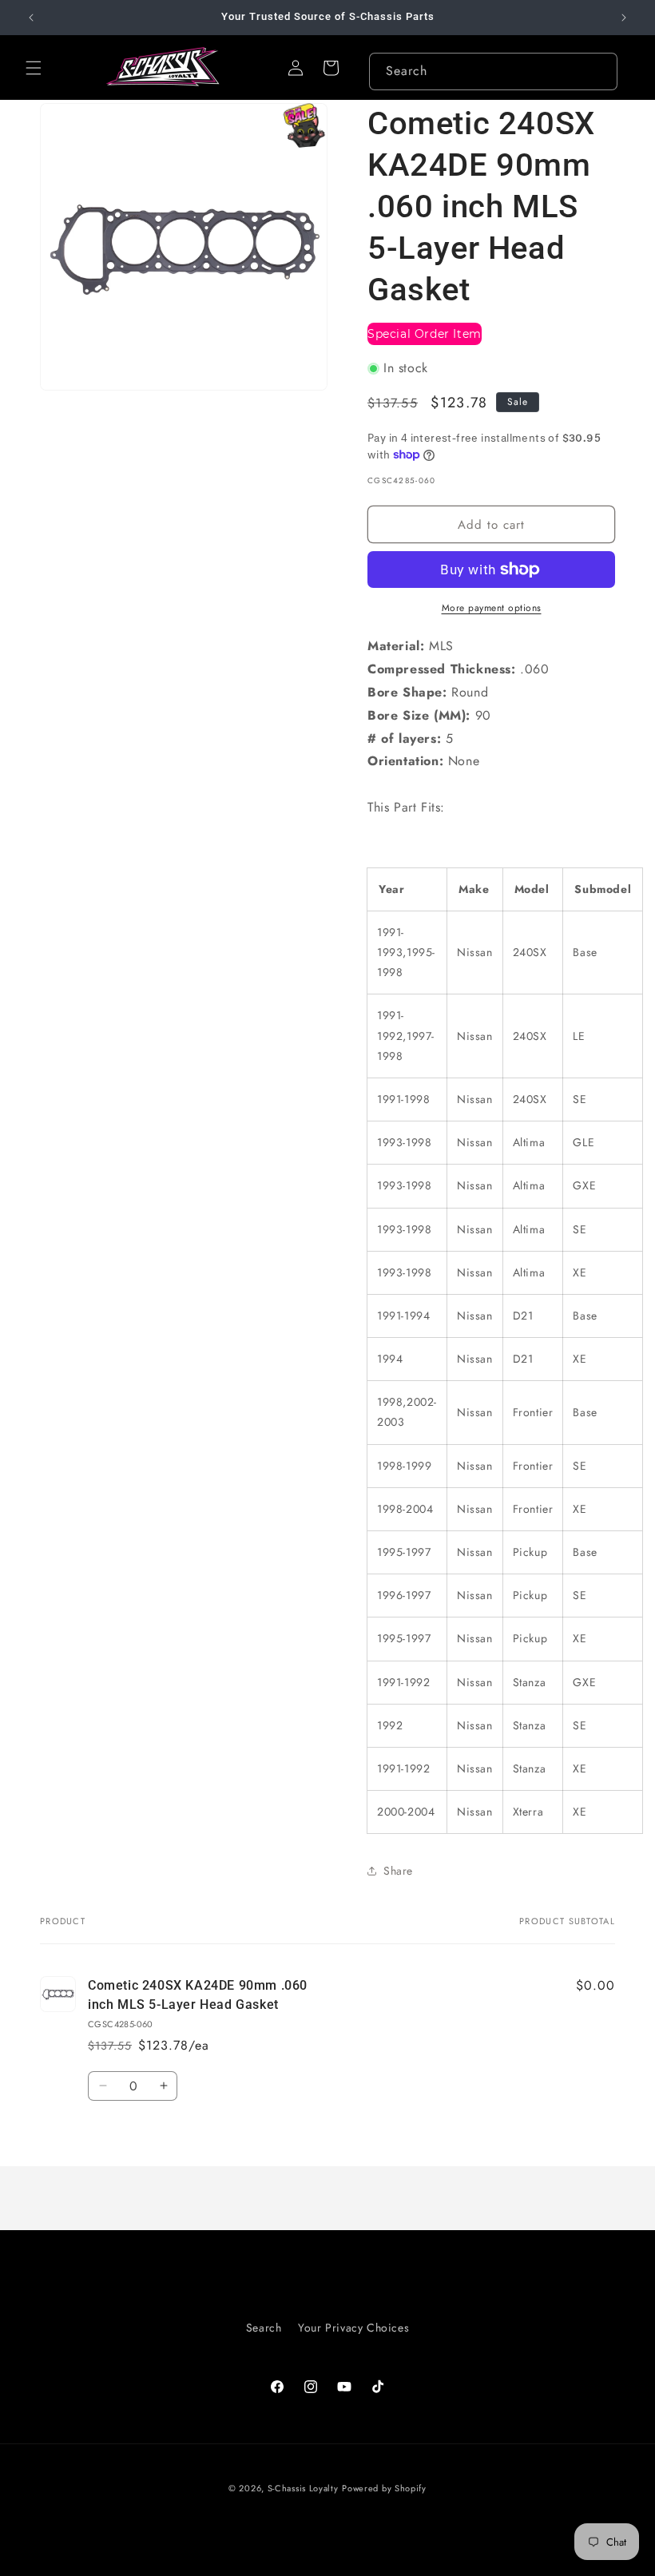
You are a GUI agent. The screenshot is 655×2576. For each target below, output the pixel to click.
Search (264, 2328)
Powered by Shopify (384, 2488)
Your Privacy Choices (353, 2328)
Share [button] (398, 1871)
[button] (34, 68)
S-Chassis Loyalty (303, 2488)
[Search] (599, 71)
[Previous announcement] (31, 18)
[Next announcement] (624, 18)
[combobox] (493, 71)
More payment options (492, 608)
